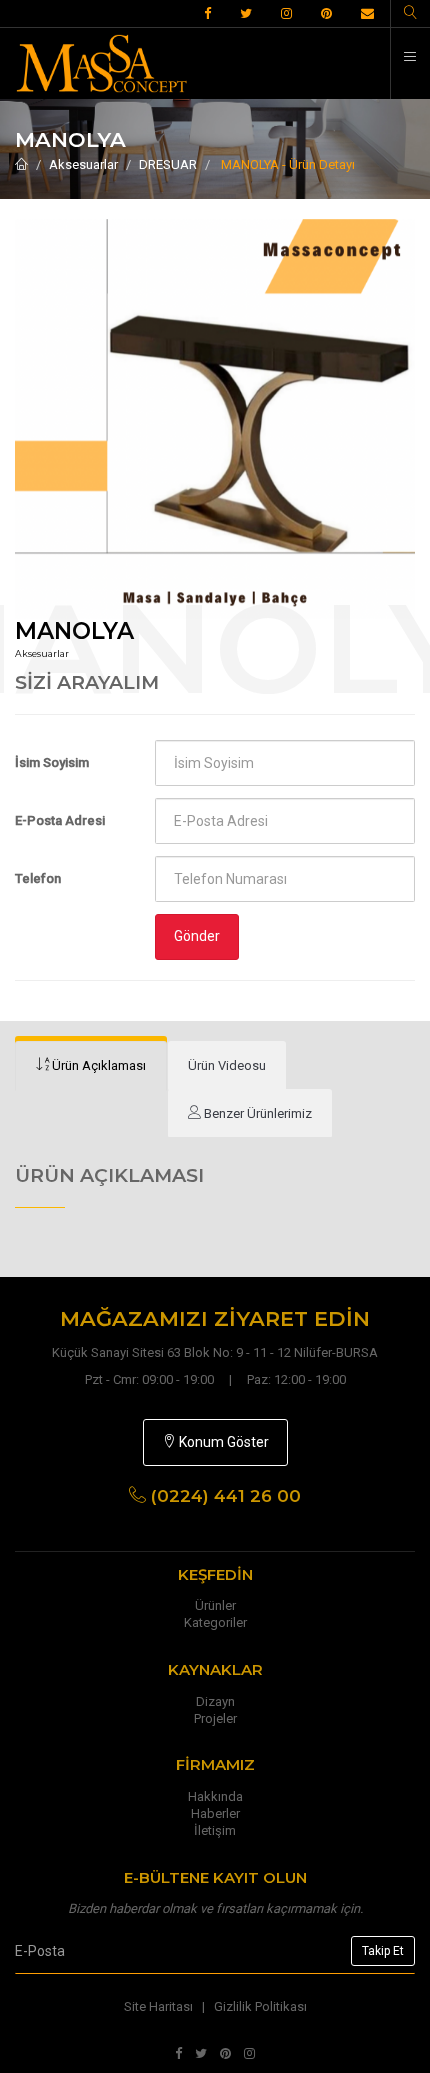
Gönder (197, 936)
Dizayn (215, 1701)
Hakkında (215, 1796)
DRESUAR (168, 164)
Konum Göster (222, 1442)
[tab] (91, 1066)
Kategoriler (215, 1622)
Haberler (215, 1813)
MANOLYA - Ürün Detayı (286, 164)
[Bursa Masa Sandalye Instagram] (286, 14)
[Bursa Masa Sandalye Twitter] (246, 14)
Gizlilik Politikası (260, 2006)
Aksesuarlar (83, 164)
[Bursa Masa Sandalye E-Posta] (367, 14)
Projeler (215, 1718)
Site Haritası (158, 2006)
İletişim (215, 1830)
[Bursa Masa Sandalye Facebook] (207, 14)
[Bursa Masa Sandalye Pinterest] (326, 14)
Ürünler (215, 1605)
